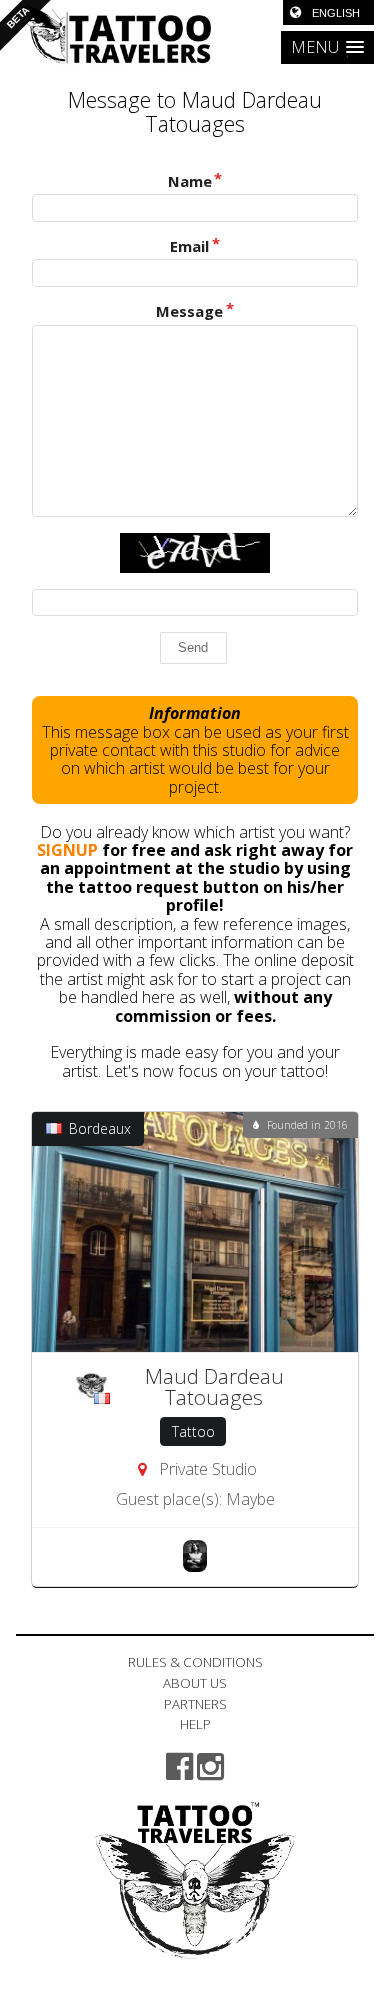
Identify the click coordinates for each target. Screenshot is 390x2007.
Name (190, 181)
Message (189, 311)
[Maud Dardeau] (195, 1555)
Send (193, 648)
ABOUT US (195, 1683)
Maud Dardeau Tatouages (214, 1386)
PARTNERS (195, 1704)
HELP (195, 1724)
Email (189, 246)
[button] (327, 47)
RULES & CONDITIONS (195, 1662)
